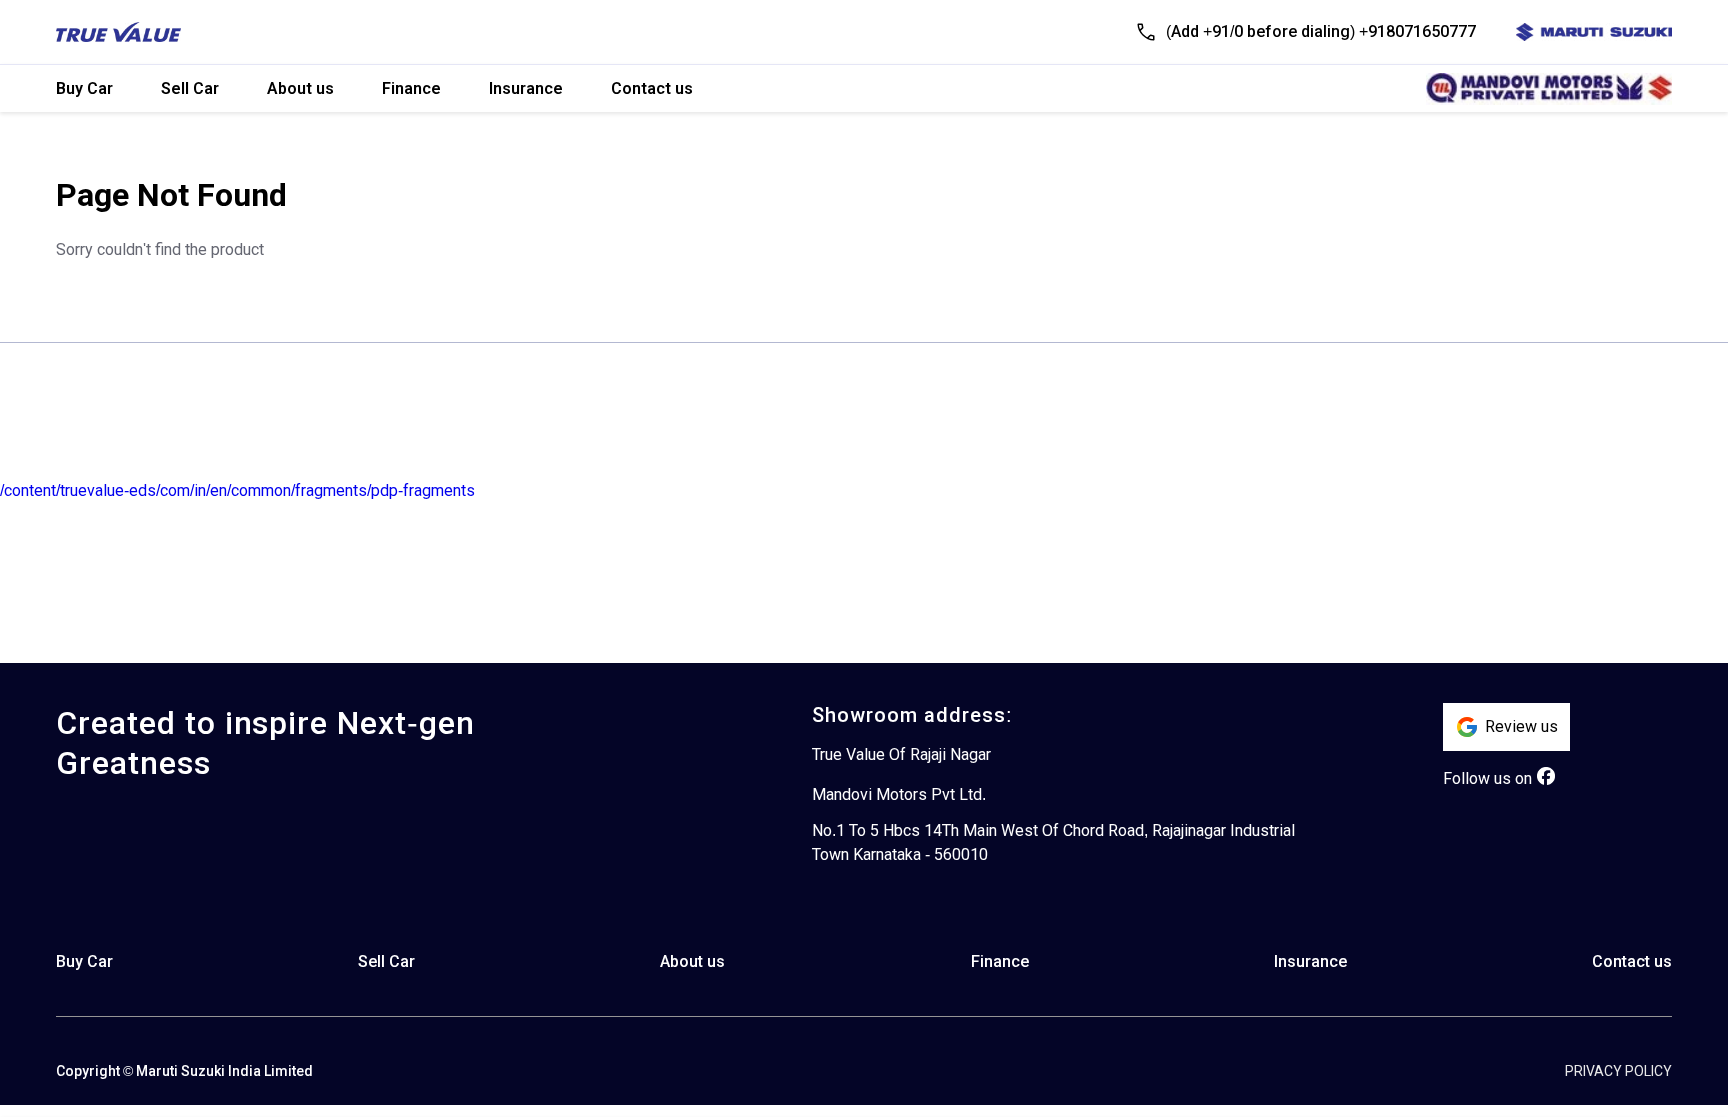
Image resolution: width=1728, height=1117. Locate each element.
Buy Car (84, 88)
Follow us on (1487, 778)
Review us (1521, 726)
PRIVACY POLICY (1618, 1071)
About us (300, 88)
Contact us (652, 88)
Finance (411, 88)
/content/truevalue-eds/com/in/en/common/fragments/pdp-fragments (237, 490)
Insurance (526, 88)
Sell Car (190, 88)
